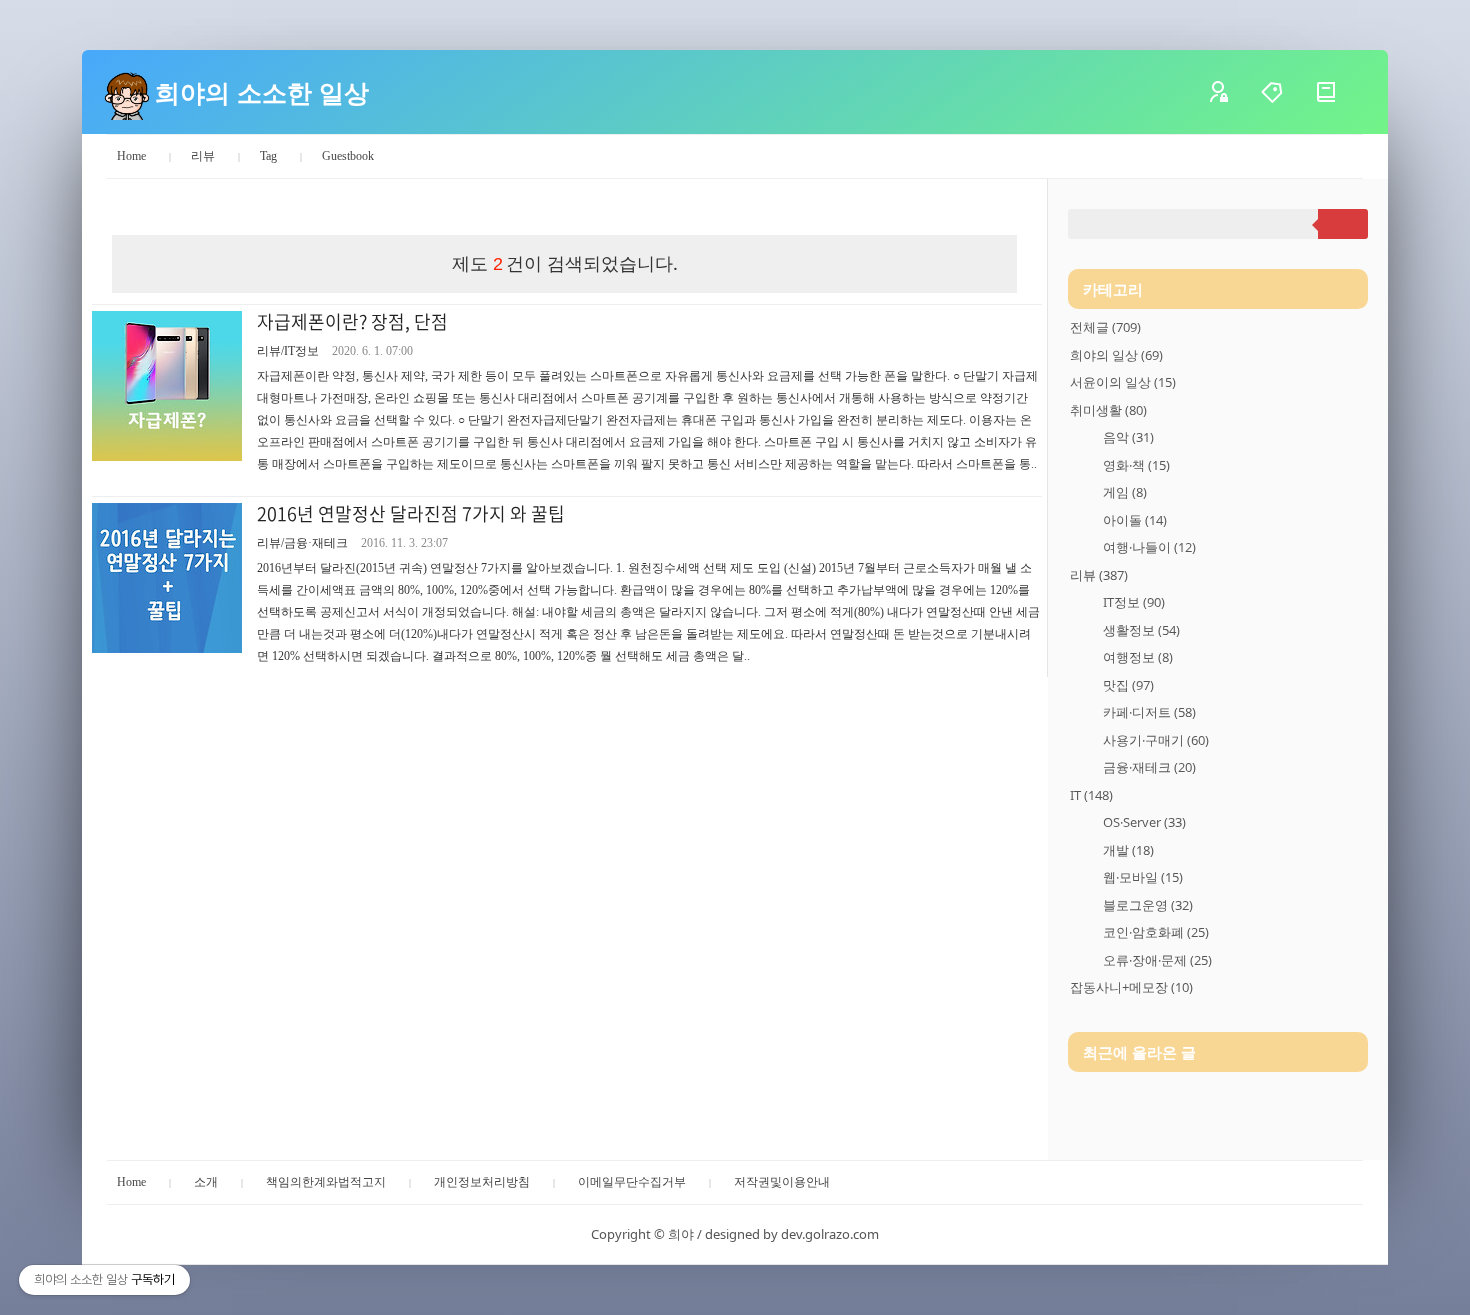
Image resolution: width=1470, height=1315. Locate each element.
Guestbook (348, 156)
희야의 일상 (1116, 355)
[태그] (1287, 92)
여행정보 (1138, 657)
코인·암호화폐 (1156, 932)
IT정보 (1134, 602)
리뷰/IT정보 (288, 351)
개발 (1128, 850)
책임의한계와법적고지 (326, 1182)
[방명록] (1341, 92)
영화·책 (1136, 465)
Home (131, 156)
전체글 (1105, 327)
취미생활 (1108, 410)
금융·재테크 (1149, 767)
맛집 (1128, 685)
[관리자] (1233, 92)
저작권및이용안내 (782, 1182)
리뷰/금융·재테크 (302, 543)
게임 (1125, 492)
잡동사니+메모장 (1131, 987)
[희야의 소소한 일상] (127, 92)
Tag (268, 156)
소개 (206, 1182)
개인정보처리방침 (482, 1182)
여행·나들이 (1149, 547)
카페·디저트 (1149, 712)
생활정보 (1141, 630)
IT (1091, 795)
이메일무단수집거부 (632, 1182)
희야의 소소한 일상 (262, 92)
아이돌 (1135, 520)
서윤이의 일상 (1123, 382)
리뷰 (203, 156)
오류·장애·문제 (1157, 960)
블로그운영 (1148, 905)
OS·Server (1144, 822)
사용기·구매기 (1156, 740)
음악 (1128, 437)
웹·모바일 (1143, 877)
